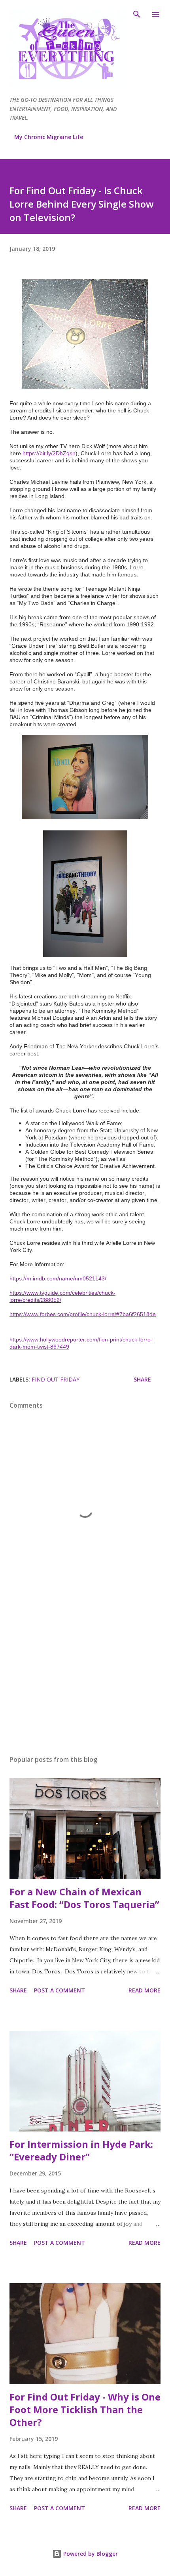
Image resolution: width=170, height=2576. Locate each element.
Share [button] (142, 1379)
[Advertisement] (85, 1674)
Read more (144, 1990)
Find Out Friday (56, 1379)
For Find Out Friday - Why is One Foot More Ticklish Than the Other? (85, 2409)
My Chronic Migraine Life (49, 137)
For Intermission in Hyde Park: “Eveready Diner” (81, 2150)
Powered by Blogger (90, 2554)
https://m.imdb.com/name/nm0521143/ (58, 1278)
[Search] (137, 14)
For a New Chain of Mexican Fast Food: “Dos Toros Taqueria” (84, 1898)
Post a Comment (59, 1990)
